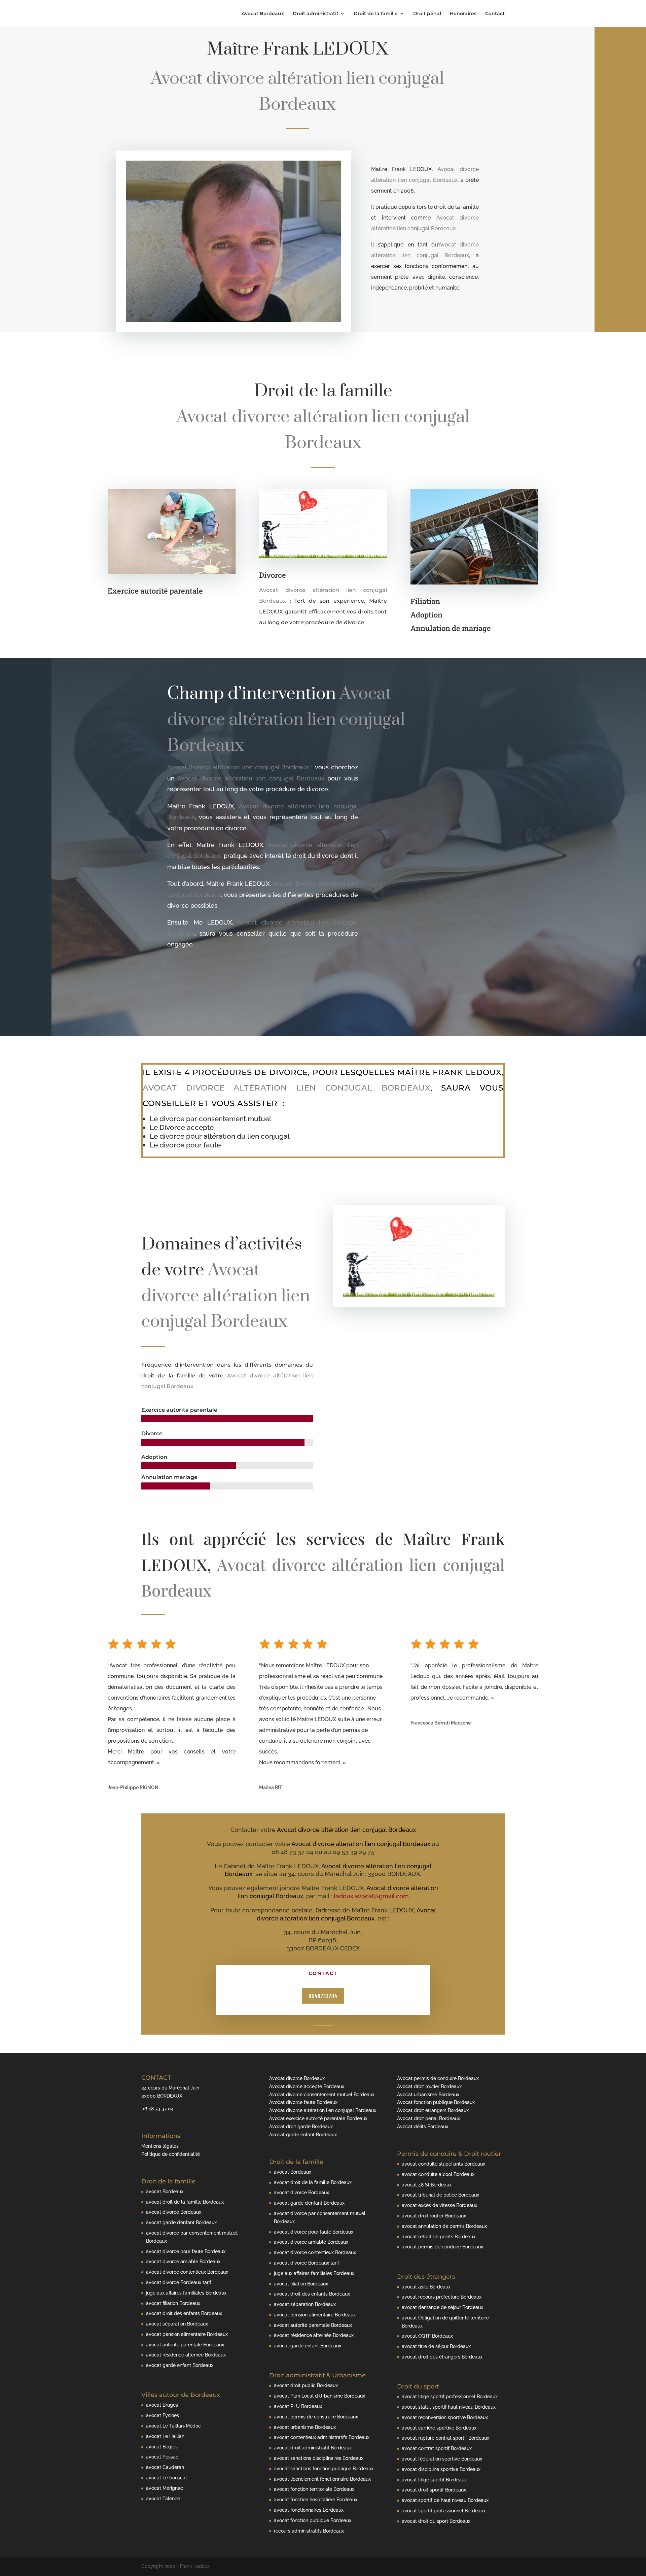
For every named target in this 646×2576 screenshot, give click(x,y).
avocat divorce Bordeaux (174, 2212)
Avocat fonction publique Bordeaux (436, 2102)
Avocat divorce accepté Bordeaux (307, 2086)
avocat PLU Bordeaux (298, 2406)
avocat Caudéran (165, 2467)
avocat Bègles (162, 2447)
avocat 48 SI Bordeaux (427, 2185)
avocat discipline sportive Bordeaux (441, 2469)
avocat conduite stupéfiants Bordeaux (443, 2164)
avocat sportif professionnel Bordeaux (444, 2511)
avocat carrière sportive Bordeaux (439, 2428)
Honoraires (463, 14)
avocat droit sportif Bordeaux (434, 2490)
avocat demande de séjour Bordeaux (442, 2307)
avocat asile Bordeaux (426, 2287)
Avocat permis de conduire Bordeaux (438, 2078)
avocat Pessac (162, 2457)
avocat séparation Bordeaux (177, 2324)
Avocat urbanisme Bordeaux (428, 2095)
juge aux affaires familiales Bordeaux (186, 2293)
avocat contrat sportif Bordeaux (437, 2448)
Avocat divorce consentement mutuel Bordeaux (322, 2095)
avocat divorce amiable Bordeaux (183, 2262)
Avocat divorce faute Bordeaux (303, 2102)
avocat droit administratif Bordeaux (313, 2448)
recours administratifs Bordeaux (309, 2531)
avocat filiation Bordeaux (173, 2303)
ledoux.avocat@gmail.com (371, 1896)
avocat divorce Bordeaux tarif (179, 2282)
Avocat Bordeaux (263, 14)
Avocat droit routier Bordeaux (429, 2086)
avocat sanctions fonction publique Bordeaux (324, 2469)
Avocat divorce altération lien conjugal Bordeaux (323, 2110)
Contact (495, 14)
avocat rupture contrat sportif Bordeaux (445, 2438)
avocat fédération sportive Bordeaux (442, 2459)
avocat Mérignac (165, 2488)
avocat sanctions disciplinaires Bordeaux (319, 2458)
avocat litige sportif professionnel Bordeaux (450, 2397)
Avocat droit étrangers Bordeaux (433, 2110)
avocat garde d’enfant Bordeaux (181, 2222)
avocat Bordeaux (165, 2192)
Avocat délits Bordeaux (423, 2127)
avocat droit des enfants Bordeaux (184, 2313)
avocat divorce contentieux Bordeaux (187, 2272)
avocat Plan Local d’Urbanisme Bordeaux (319, 2396)
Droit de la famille (376, 14)
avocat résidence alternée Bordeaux (186, 2355)
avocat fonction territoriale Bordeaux (314, 2489)
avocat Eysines (163, 2415)
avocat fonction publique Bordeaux (313, 2520)
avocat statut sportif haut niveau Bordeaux (449, 2407)
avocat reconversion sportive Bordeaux (445, 2417)
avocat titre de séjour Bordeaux (436, 2346)
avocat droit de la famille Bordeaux (185, 2202)
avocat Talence (163, 2499)
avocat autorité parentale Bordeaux (185, 2345)
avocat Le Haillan (165, 2436)
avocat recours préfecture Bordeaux (442, 2297)
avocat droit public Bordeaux (306, 2385)
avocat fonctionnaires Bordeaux (309, 2510)
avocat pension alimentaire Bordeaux (187, 2334)
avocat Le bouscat (167, 2478)
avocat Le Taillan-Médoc (173, 2426)
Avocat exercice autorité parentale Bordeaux (318, 2118)
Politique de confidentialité (171, 2154)
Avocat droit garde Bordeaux (301, 2127)
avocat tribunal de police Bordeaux (440, 2195)
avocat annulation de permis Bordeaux (444, 2226)
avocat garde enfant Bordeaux (180, 2365)
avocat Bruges (162, 2405)
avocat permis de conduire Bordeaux (442, 2247)
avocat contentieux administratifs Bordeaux (322, 2437)
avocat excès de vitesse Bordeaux (439, 2205)
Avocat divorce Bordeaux (297, 2078)
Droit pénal (427, 14)
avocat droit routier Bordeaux (434, 2216)
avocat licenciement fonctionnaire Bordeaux (322, 2479)
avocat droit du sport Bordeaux (436, 2521)
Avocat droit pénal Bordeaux (428, 2118)
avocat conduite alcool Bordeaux (438, 2174)
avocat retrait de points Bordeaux (439, 2237)
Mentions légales (160, 2146)
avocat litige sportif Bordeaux (434, 2480)
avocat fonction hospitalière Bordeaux (316, 2500)
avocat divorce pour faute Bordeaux (186, 2251)
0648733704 (323, 1996)
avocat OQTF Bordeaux (427, 2336)
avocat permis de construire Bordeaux (316, 2417)
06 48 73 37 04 (157, 2109)
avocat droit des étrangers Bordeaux (442, 2357)
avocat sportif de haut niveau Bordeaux (445, 2500)
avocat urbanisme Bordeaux (305, 2427)
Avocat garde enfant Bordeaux (303, 2135)
